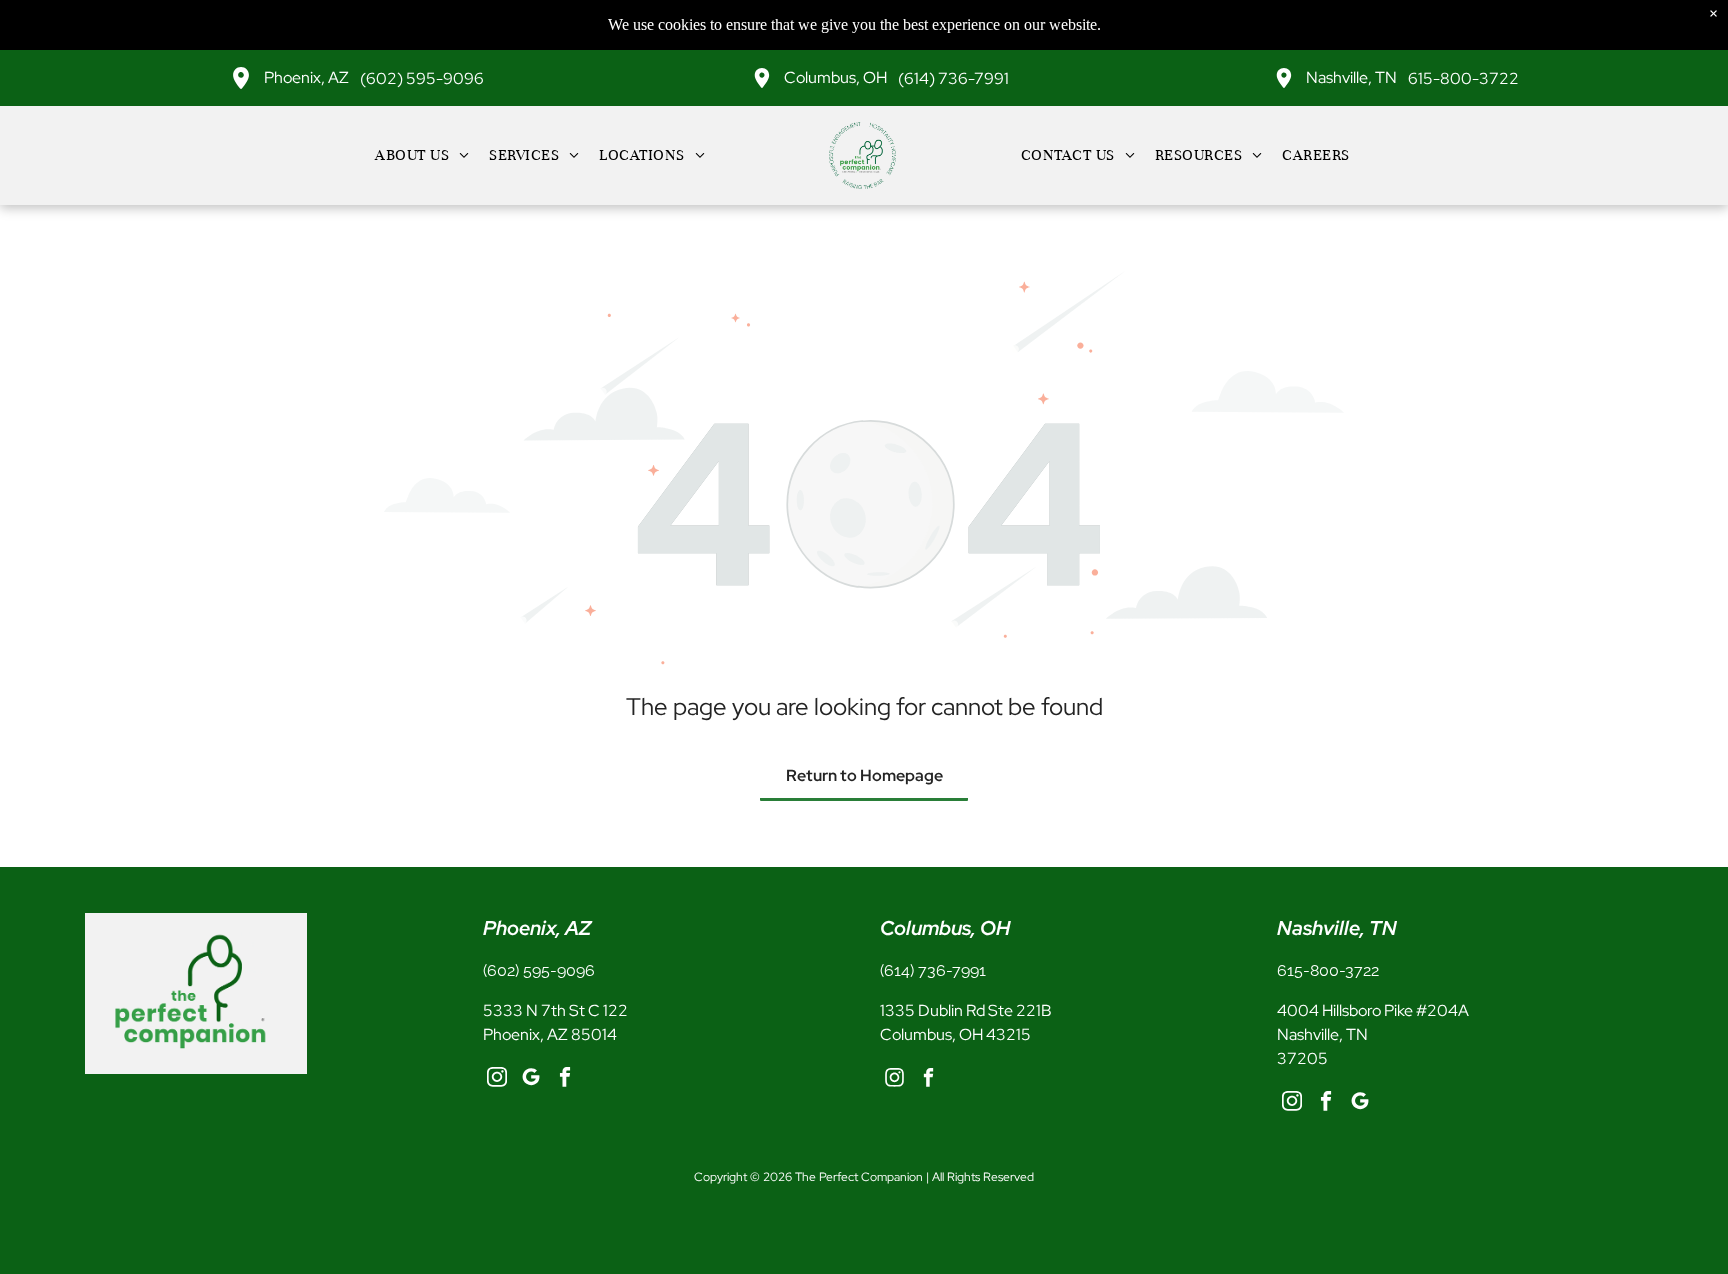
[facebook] (565, 1080)
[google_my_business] (531, 1080)
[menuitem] (422, 155)
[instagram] (497, 1080)
